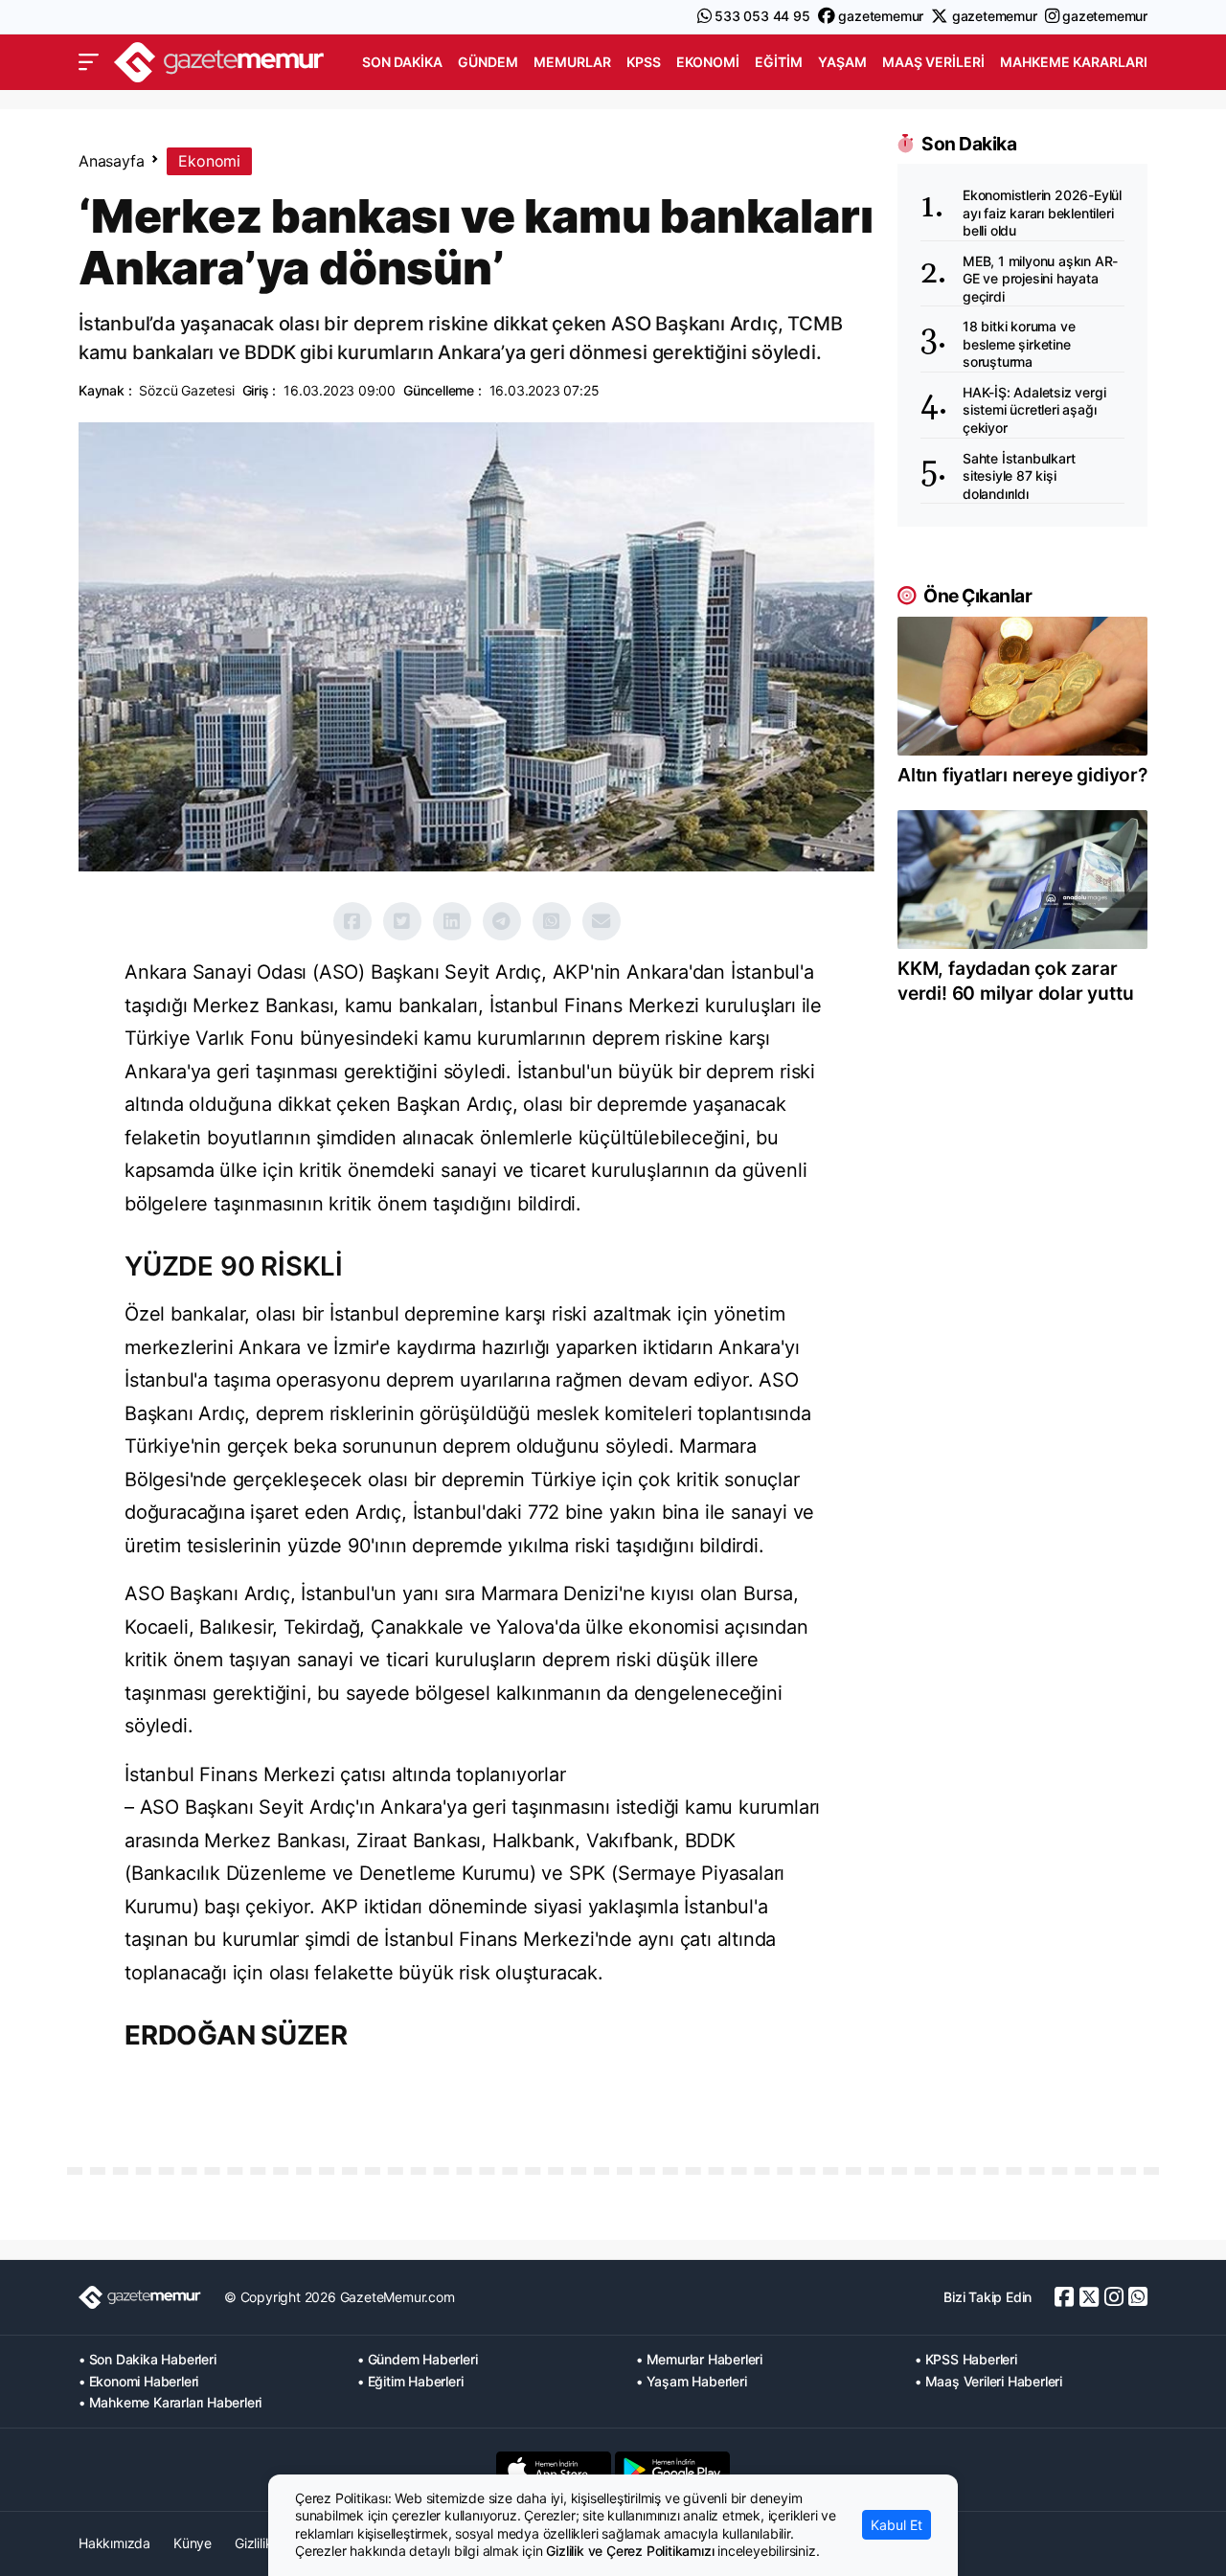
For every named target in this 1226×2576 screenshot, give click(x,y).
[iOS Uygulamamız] (554, 2470)
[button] (89, 62)
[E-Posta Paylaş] (602, 921)
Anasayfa (111, 161)
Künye (193, 2543)
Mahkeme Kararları (1074, 62)
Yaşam (842, 62)
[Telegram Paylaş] (502, 921)
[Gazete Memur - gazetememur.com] (219, 60)
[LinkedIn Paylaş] (452, 921)
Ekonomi (708, 62)
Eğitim (779, 62)
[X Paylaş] (402, 921)
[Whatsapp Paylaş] (552, 921)
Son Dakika (402, 62)
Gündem (488, 62)
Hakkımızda (114, 2543)
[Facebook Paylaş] (352, 921)
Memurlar (572, 62)
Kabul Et (897, 2525)
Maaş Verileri (933, 62)
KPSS (644, 62)
